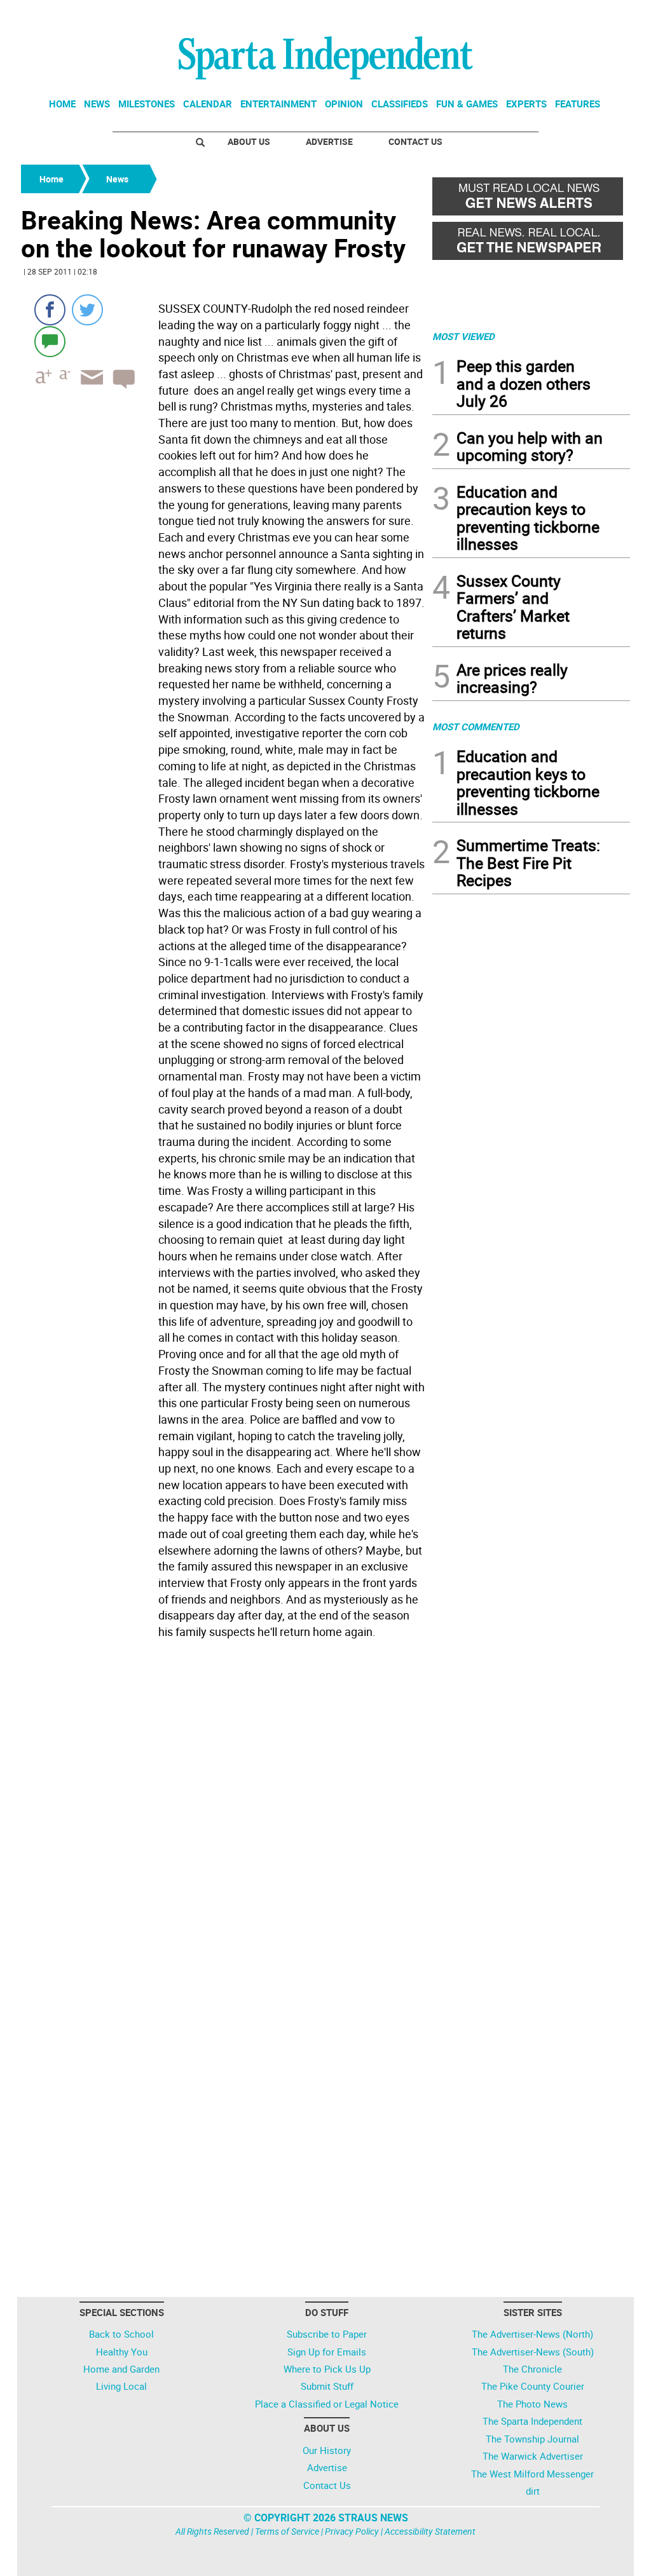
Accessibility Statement (430, 2531)
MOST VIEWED (463, 336)
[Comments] (50, 341)
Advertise (329, 141)
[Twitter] (87, 310)
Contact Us (415, 141)
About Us (249, 141)
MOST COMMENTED (476, 726)
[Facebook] (50, 310)
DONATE (599, 15)
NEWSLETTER (528, 15)
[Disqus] (223, 1806)
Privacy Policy (352, 2531)
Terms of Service (287, 2531)
